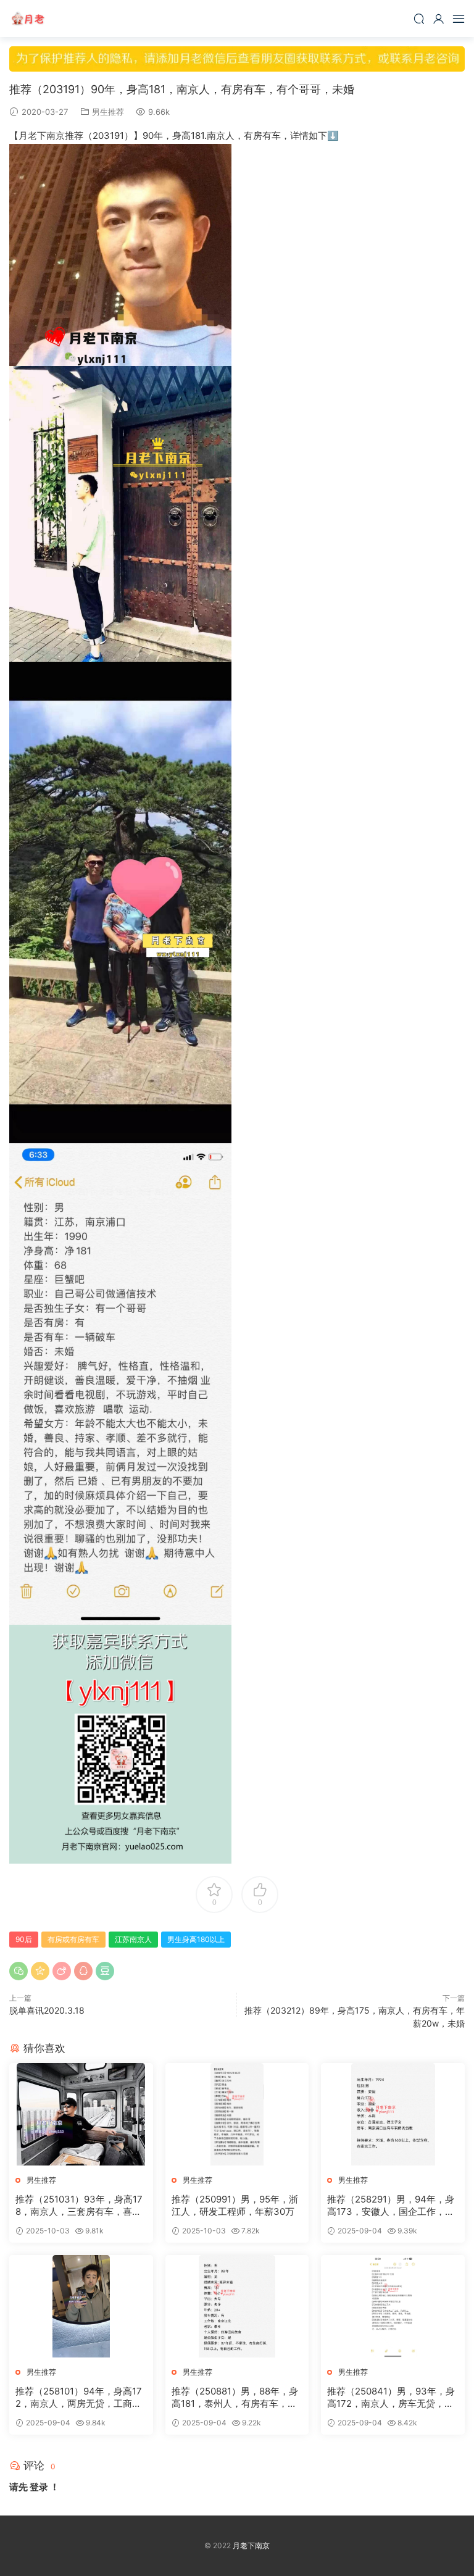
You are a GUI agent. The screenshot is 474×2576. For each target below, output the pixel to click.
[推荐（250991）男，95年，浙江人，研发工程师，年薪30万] (237, 2114)
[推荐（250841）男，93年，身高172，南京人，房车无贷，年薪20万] (393, 2306)
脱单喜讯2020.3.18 (47, 2010)
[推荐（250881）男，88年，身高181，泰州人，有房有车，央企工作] (237, 2306)
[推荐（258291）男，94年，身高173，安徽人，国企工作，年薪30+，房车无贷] (393, 2114)
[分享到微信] (19, 1971)
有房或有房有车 (73, 1939)
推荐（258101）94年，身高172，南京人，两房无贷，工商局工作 (79, 2398)
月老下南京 (28, 19)
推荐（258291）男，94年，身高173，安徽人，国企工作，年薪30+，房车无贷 (391, 2206)
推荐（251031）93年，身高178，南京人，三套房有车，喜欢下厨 (79, 2206)
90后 (24, 1939)
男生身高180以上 (196, 1939)
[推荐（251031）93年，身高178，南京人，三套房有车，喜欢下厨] (81, 2114)
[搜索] (419, 19)
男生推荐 (108, 112)
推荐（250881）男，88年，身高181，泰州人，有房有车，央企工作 (235, 2398)
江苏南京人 (133, 1939)
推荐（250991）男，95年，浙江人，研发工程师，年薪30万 (235, 2205)
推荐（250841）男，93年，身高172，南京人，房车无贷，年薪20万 (391, 2398)
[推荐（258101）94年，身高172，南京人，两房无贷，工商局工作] (81, 2306)
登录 (39, 2487)
